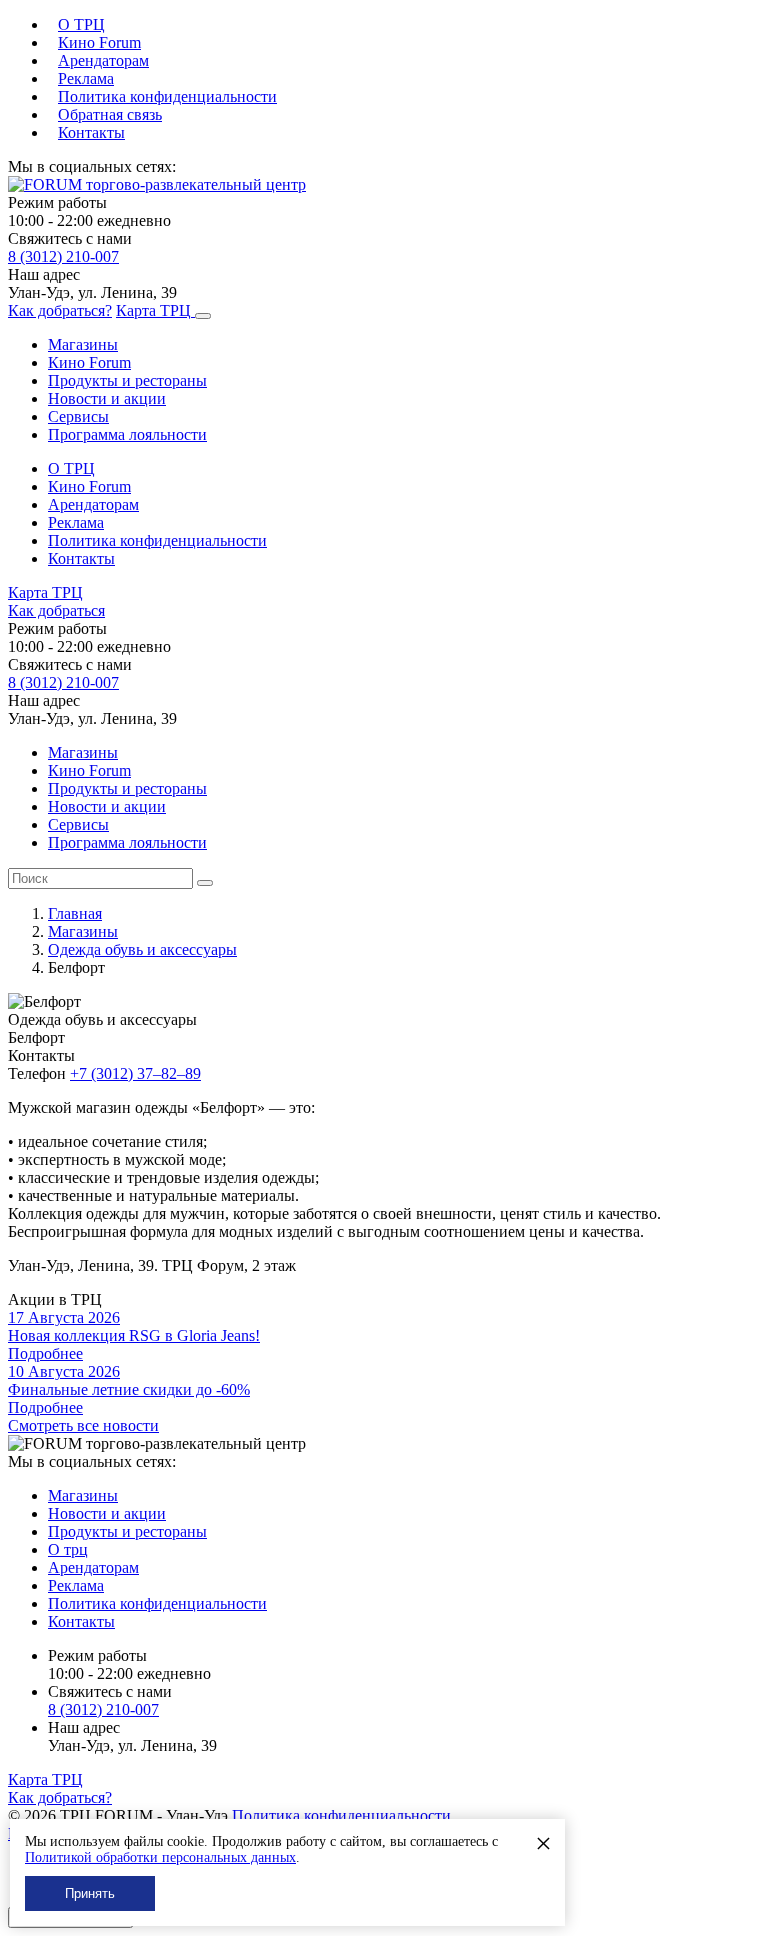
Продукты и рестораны (127, 380)
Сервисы (78, 416)
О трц (68, 1549)
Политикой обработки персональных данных (160, 1857)
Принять (90, 1893)
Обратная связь (110, 114)
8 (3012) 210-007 (63, 256)
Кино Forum (99, 42)
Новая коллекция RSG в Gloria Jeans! (134, 1335)
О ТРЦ (81, 24)
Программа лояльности (127, 434)
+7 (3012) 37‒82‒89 (135, 1073)
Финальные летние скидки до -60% (129, 1389)
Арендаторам (103, 60)
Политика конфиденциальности (167, 96)
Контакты (91, 132)
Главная (75, 913)
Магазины (83, 344)
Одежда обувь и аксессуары (142, 949)
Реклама (86, 78)
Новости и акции (107, 398)
